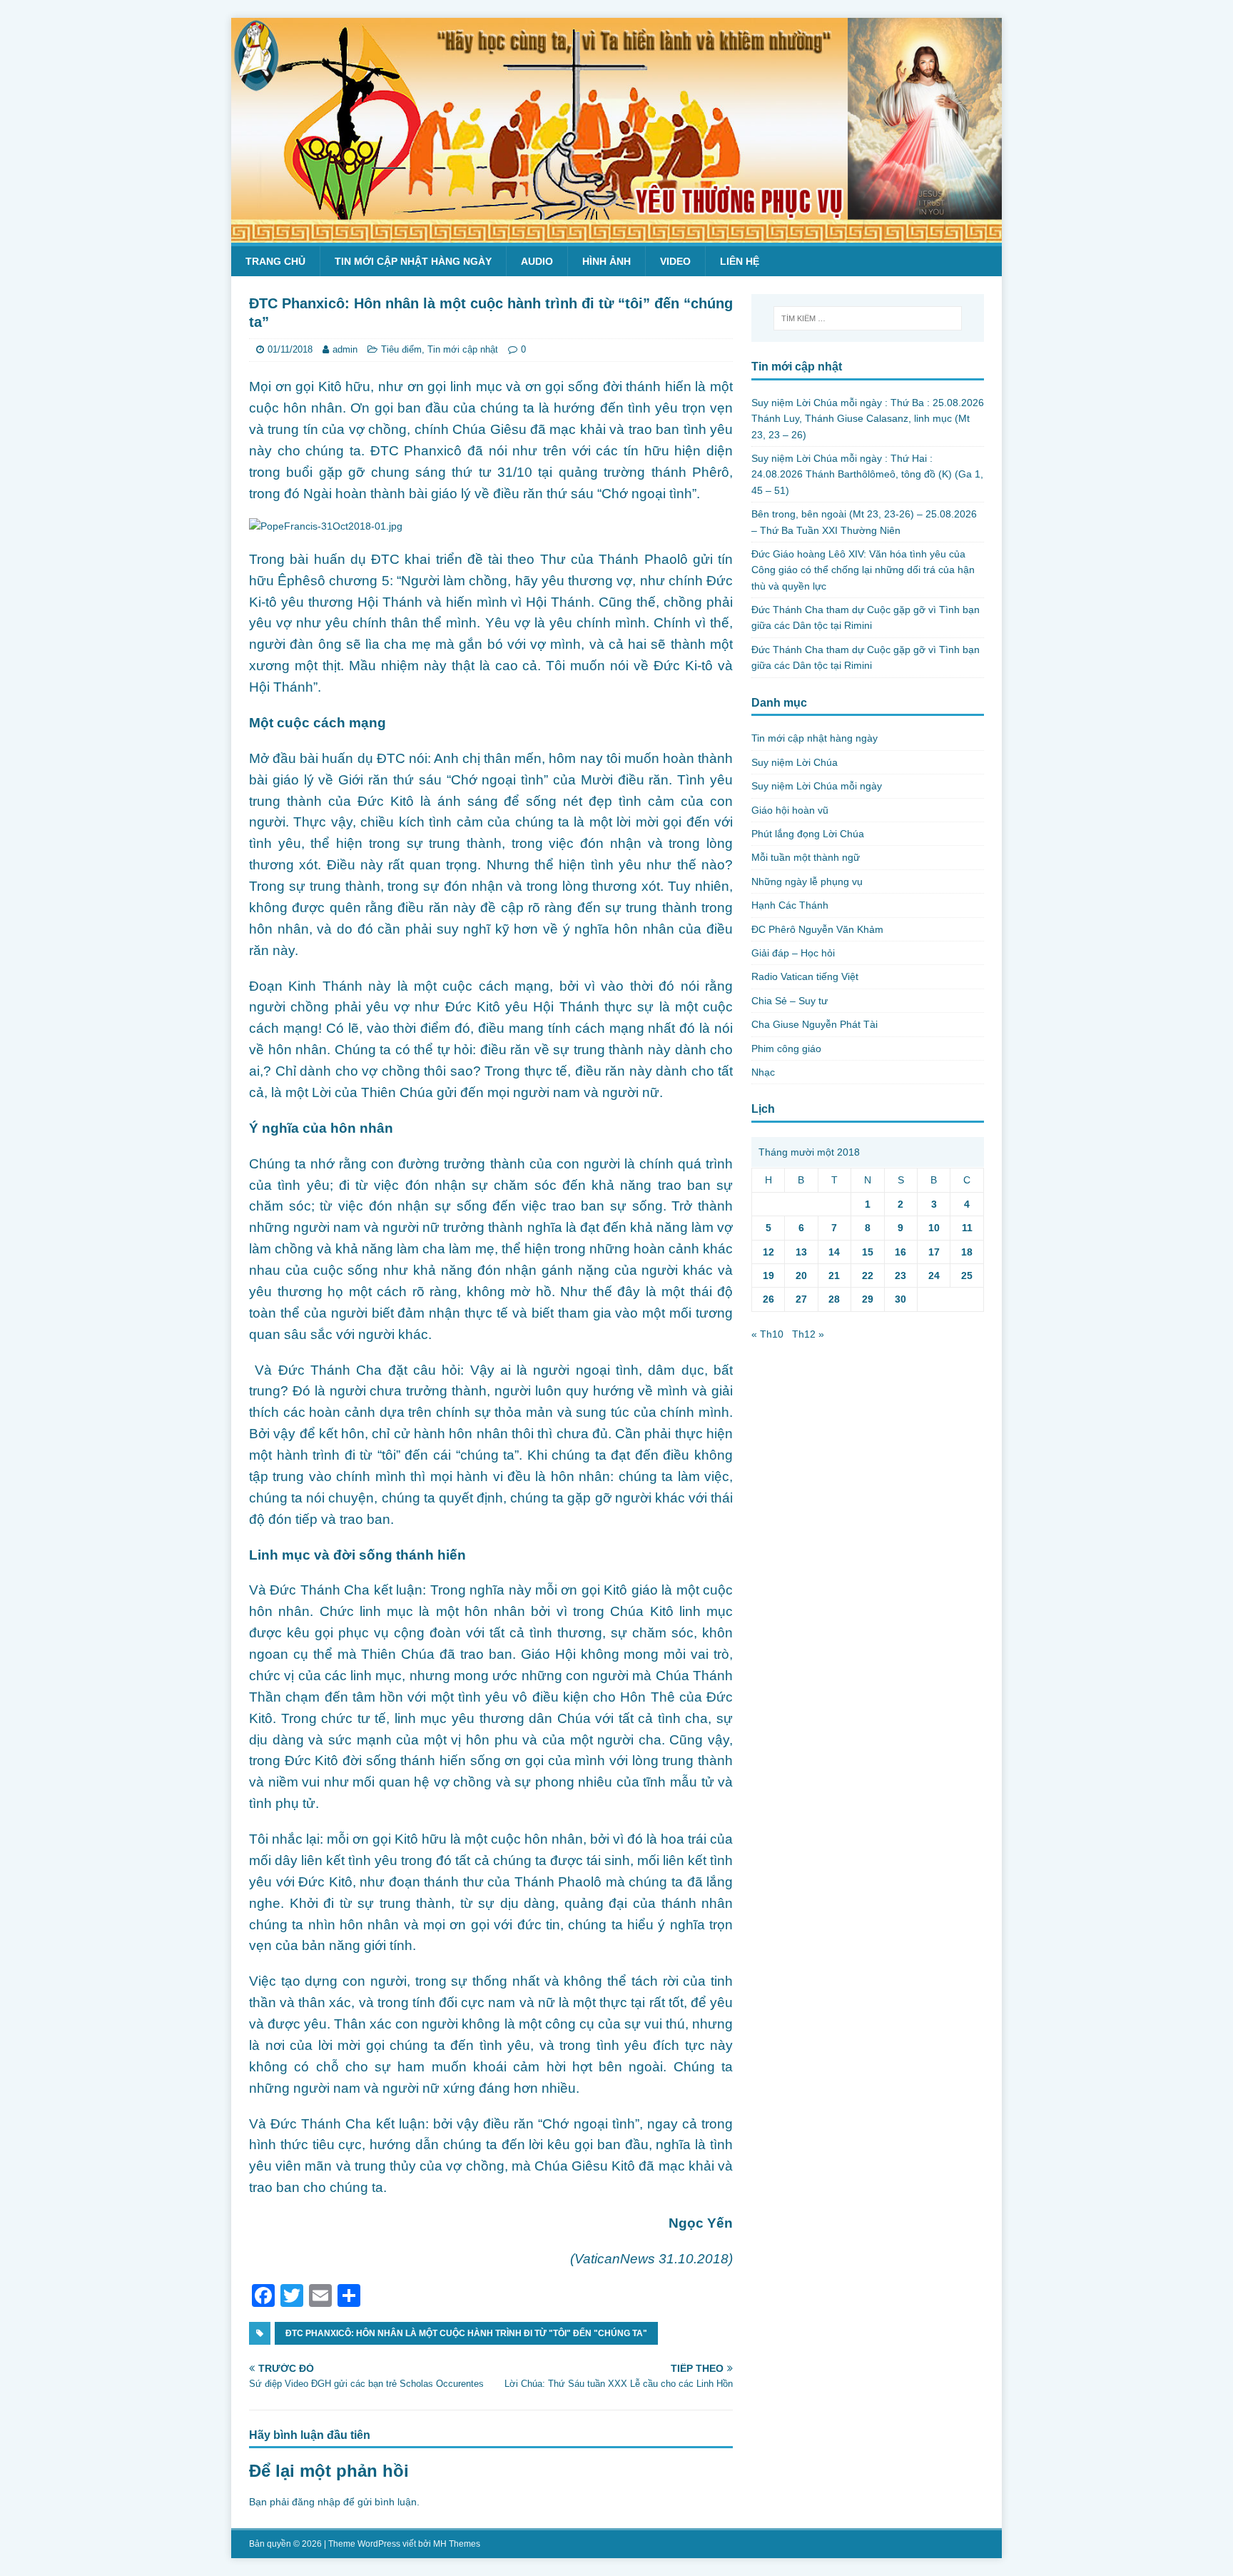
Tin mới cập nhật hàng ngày (413, 261)
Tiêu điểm (401, 349)
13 (801, 1252)
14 (834, 1252)
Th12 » (808, 1334)
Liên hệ (740, 261)
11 (967, 1228)
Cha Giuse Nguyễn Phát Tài (815, 1024)
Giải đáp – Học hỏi (793, 953)
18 (967, 1252)
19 (768, 1276)
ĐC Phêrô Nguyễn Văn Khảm (817, 929)
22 (868, 1276)
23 (900, 1276)
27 (801, 1299)
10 (934, 1228)
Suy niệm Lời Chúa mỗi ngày (817, 786)
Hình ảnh (607, 261)
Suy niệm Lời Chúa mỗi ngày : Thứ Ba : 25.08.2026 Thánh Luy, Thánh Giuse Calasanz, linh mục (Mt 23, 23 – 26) (868, 419)
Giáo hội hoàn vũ (790, 810)
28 (834, 1299)
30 (900, 1299)
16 (900, 1252)
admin (345, 349)
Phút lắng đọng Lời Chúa (808, 834)
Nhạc (763, 1072)
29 (868, 1299)
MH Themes (457, 2544)
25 (967, 1276)
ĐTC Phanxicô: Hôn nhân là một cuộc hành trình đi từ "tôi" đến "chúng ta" (466, 2333)
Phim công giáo (786, 1049)
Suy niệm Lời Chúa (795, 762)
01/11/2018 (290, 349)
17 (934, 1252)
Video (675, 261)
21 (834, 1276)
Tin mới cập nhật (463, 349)
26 (768, 1299)
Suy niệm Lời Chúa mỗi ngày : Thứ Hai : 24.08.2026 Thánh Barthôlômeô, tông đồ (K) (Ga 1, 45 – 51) (867, 474)
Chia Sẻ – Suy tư (790, 1001)
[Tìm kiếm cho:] (868, 318)
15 (868, 1252)
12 (768, 1252)
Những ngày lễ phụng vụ (807, 882)
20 (801, 1276)
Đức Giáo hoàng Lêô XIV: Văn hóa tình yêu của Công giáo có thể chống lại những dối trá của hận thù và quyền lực (863, 570)
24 (934, 1276)
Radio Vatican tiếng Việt (805, 976)
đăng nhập (316, 2502)
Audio (537, 261)
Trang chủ (275, 261)
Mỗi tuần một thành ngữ (806, 857)
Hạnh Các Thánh (790, 905)
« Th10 (767, 1334)
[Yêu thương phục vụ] (616, 235)
